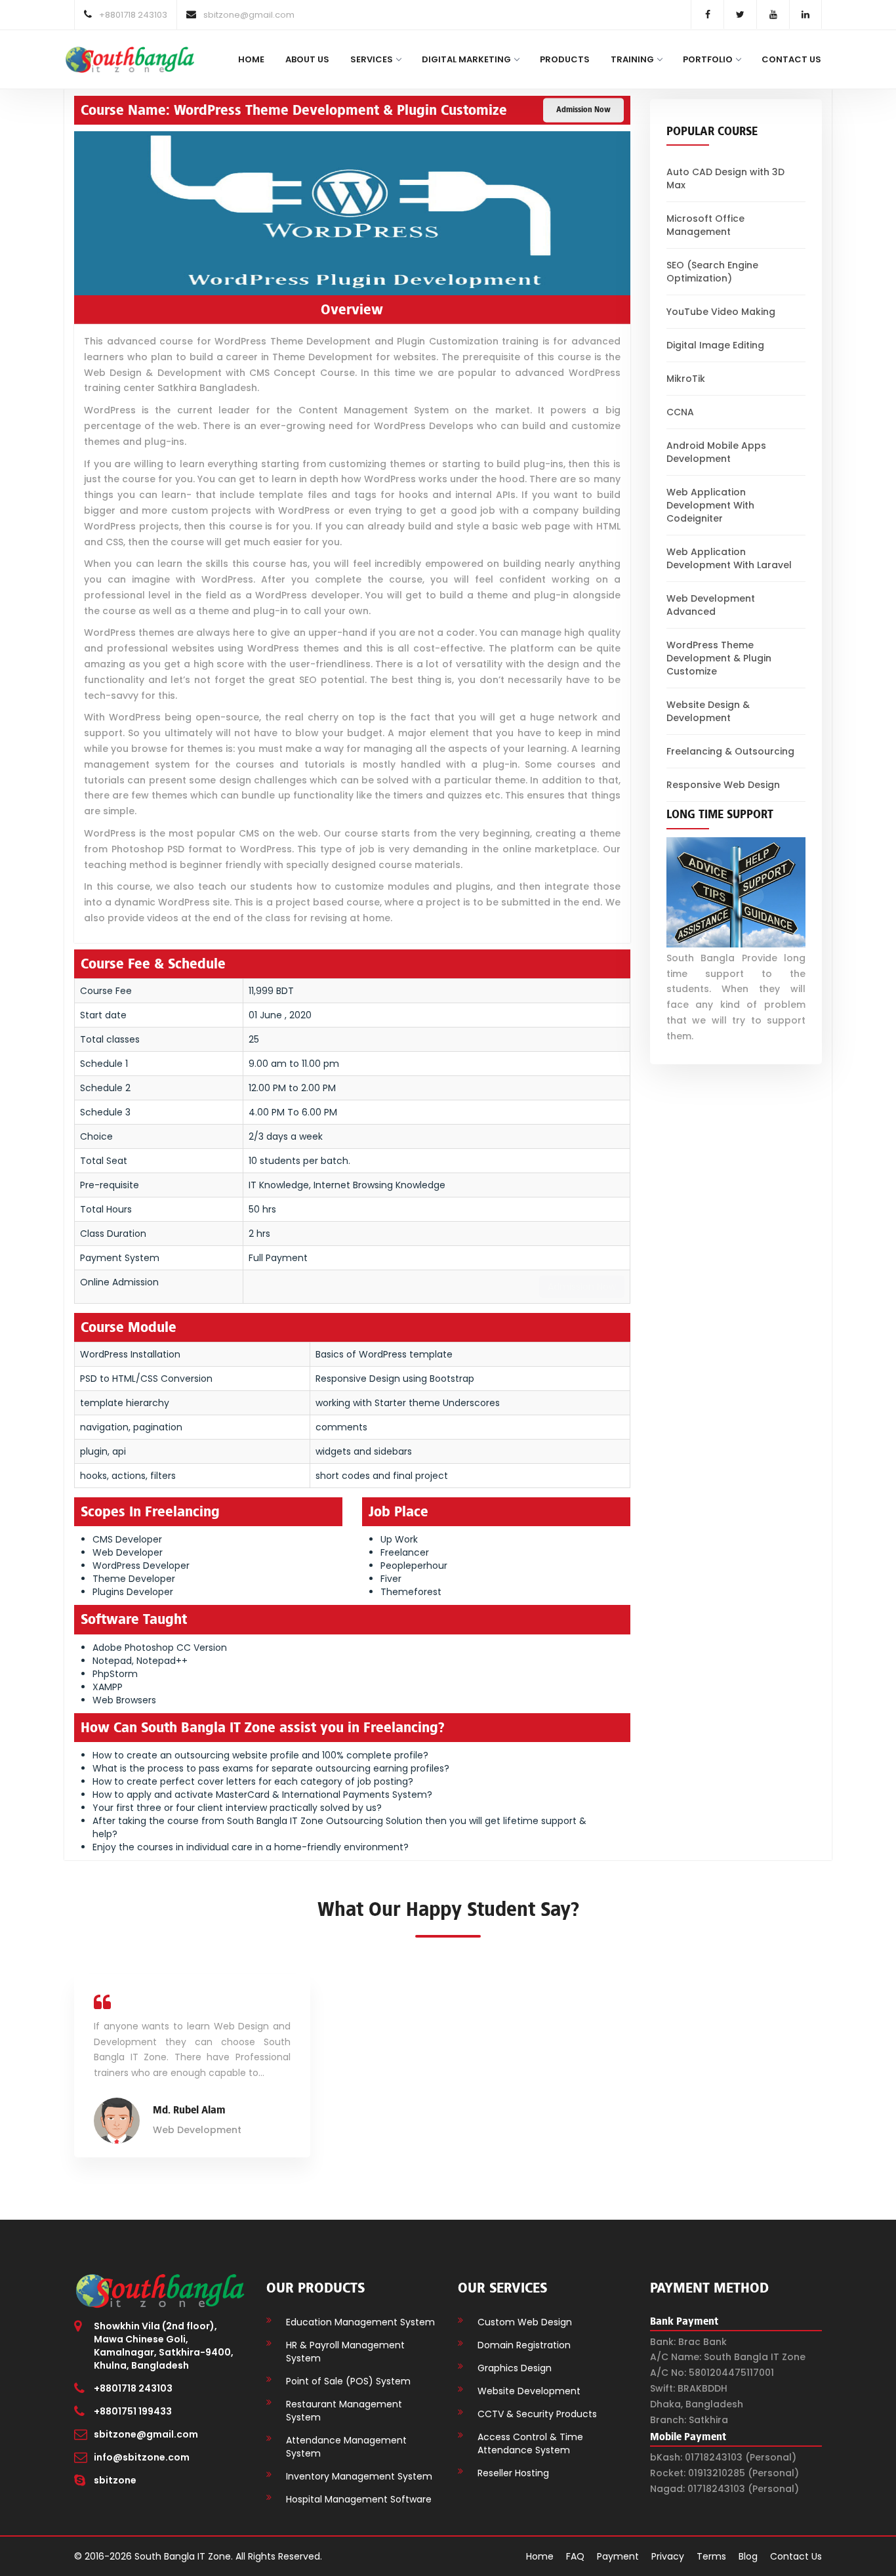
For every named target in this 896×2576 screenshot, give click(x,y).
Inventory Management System (359, 2476)
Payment (618, 2556)
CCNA (680, 412)
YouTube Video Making (721, 312)
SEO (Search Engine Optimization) (712, 272)
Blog (748, 2556)
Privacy (668, 2556)
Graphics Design (515, 2368)
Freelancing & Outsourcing (730, 751)
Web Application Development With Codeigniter (710, 505)
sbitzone (115, 2480)
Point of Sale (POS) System (348, 2381)
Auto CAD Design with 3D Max (725, 178)
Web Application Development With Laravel (729, 558)
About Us (307, 59)
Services (372, 59)
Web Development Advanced (711, 605)
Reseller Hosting (513, 2473)
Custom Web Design (525, 2322)
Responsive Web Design (723, 785)
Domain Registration (524, 2345)
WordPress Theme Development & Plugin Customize (719, 658)
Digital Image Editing (715, 345)
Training (632, 59)
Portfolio (708, 59)
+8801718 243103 (133, 2388)
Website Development (529, 2391)
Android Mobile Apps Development (716, 452)
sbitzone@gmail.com (146, 2434)
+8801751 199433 (133, 2411)
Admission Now (583, 110)
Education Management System (360, 2322)
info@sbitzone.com (142, 2457)
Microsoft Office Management (705, 225)
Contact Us (791, 59)
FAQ (575, 2556)
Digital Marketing (466, 59)
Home (251, 59)
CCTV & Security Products (537, 2414)
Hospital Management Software (359, 2499)
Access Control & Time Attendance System (530, 2443)
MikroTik (686, 379)
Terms (711, 2556)
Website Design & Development (708, 711)
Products (565, 59)
